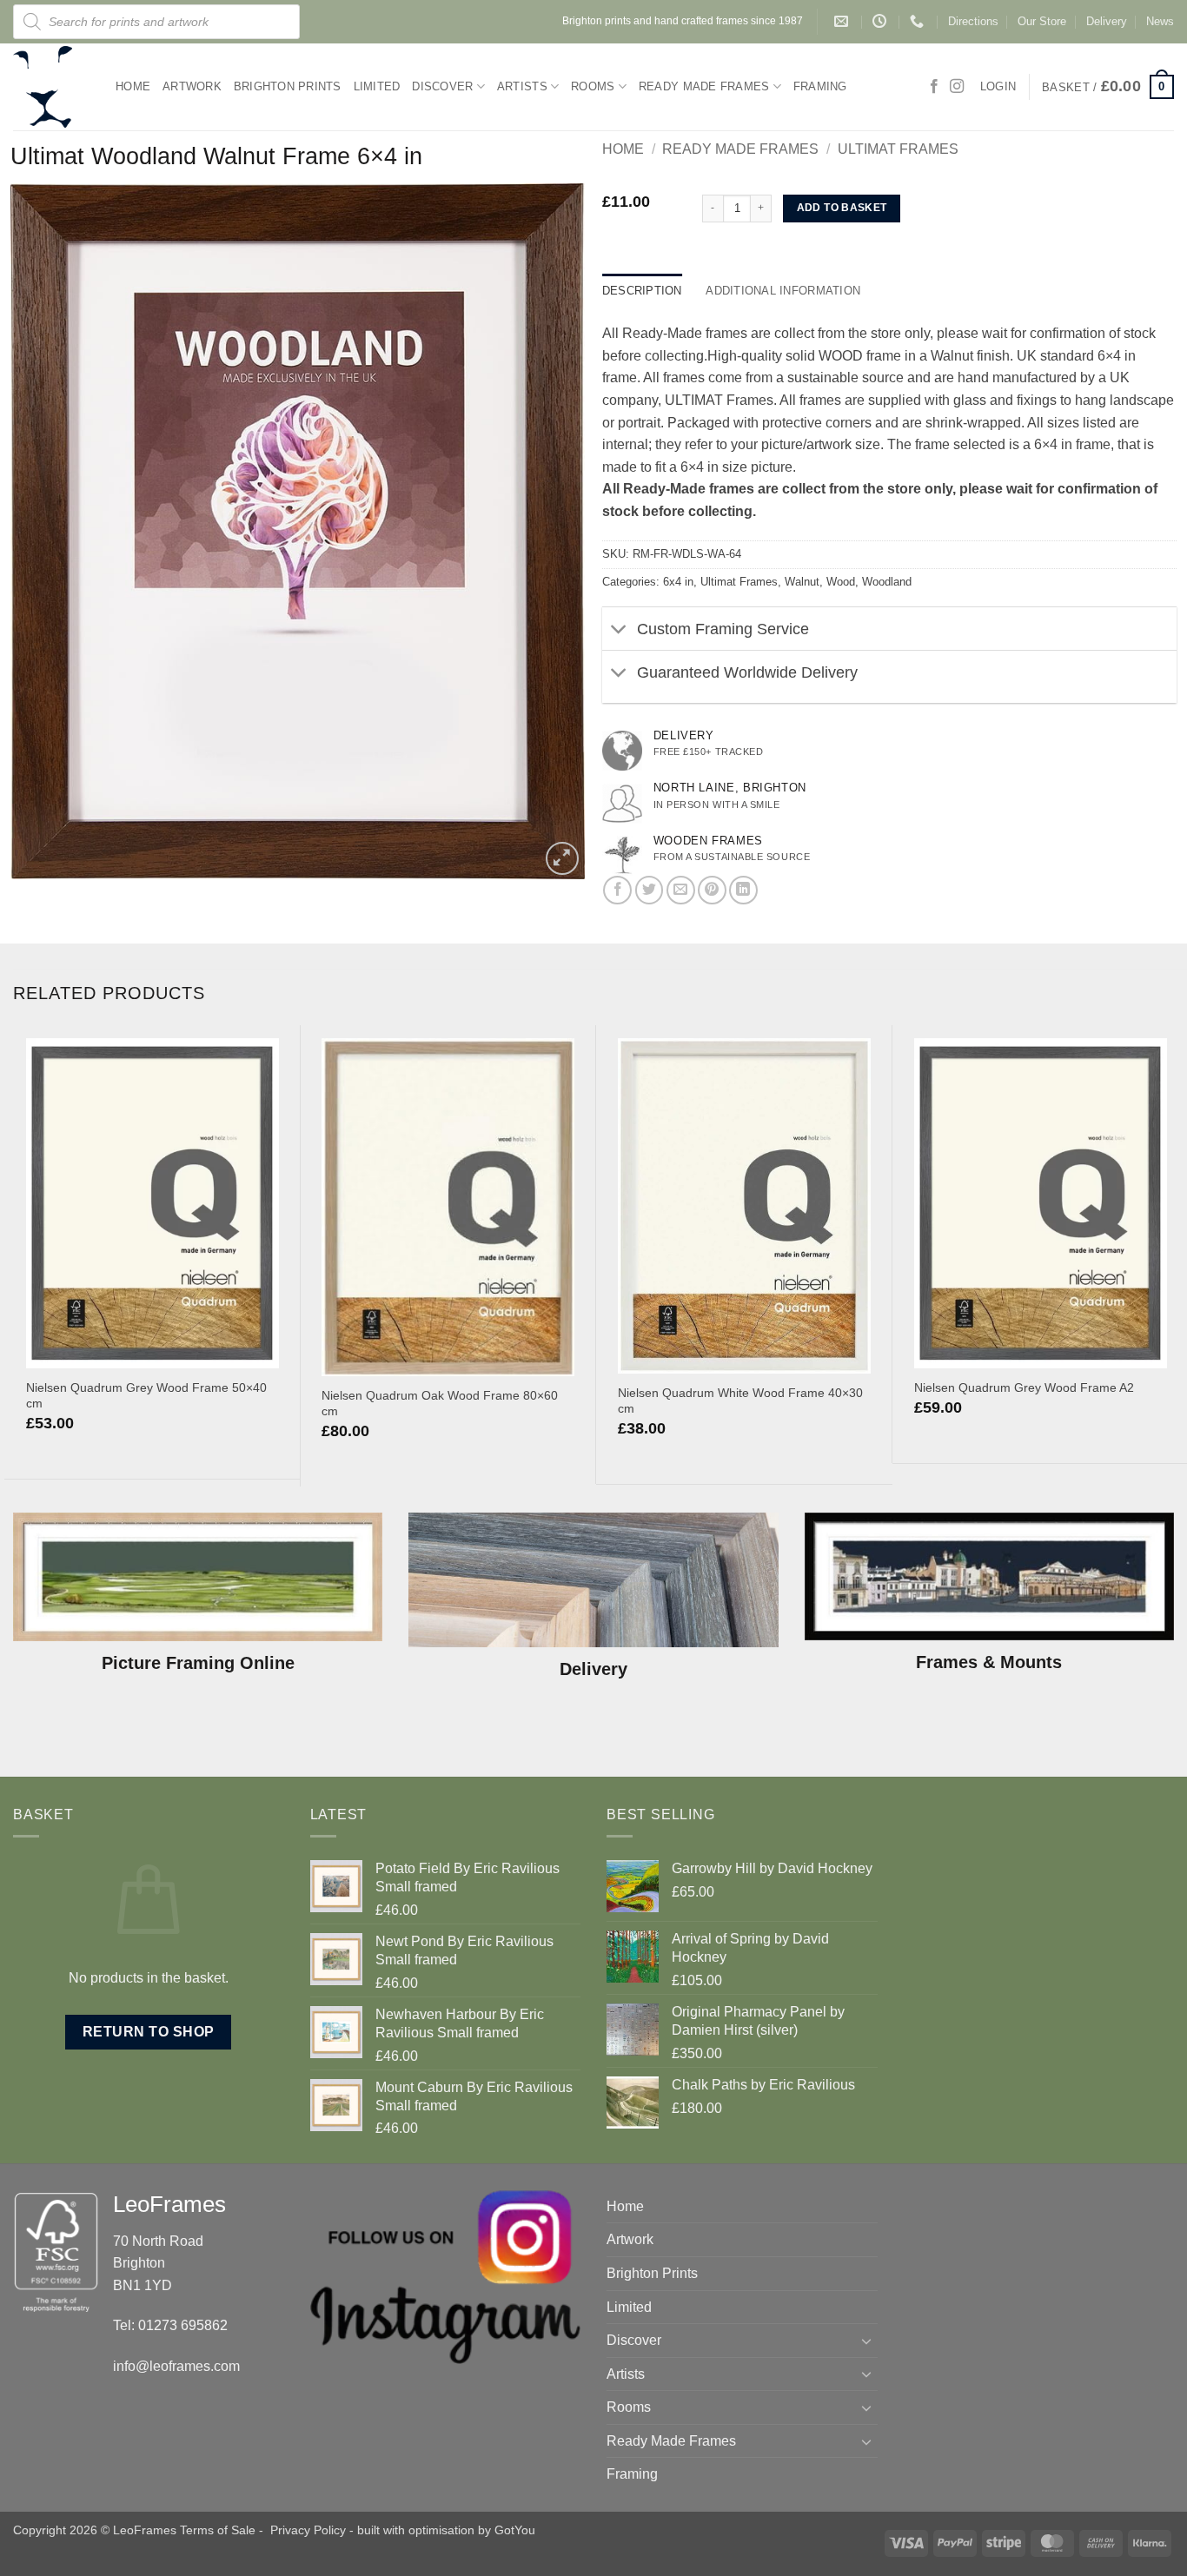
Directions (973, 21)
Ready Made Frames (704, 86)
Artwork (192, 86)
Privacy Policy (308, 2530)
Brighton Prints (288, 86)
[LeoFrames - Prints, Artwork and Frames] (51, 87)
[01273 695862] (919, 21)
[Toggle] (619, 630)
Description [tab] (642, 291)
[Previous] (14, 1254)
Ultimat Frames (898, 149)
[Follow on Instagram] (957, 87)
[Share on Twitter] (650, 890)
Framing (820, 86)
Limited (377, 86)
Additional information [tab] (783, 291)
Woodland (887, 582)
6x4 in (678, 582)
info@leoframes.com (176, 2366)
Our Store (1042, 21)
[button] (1108, 87)
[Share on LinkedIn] (743, 890)
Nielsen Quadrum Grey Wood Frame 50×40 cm (146, 1396)
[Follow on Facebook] (934, 87)
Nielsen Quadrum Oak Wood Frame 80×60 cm (440, 1404)
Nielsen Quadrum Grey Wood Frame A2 (1024, 1387)
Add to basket (842, 208)
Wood (841, 582)
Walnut (802, 582)
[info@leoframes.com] (843, 21)
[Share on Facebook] (617, 890)
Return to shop (149, 2032)
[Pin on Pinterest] (712, 890)
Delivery (1107, 21)
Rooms (593, 86)
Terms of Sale (218, 2530)
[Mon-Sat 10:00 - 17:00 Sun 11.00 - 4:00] (882, 21)
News (1160, 21)
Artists (522, 86)
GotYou (515, 2530)
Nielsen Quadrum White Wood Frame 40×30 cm (740, 1401)
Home (133, 86)
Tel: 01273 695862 (170, 2325)
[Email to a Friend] (681, 890)
